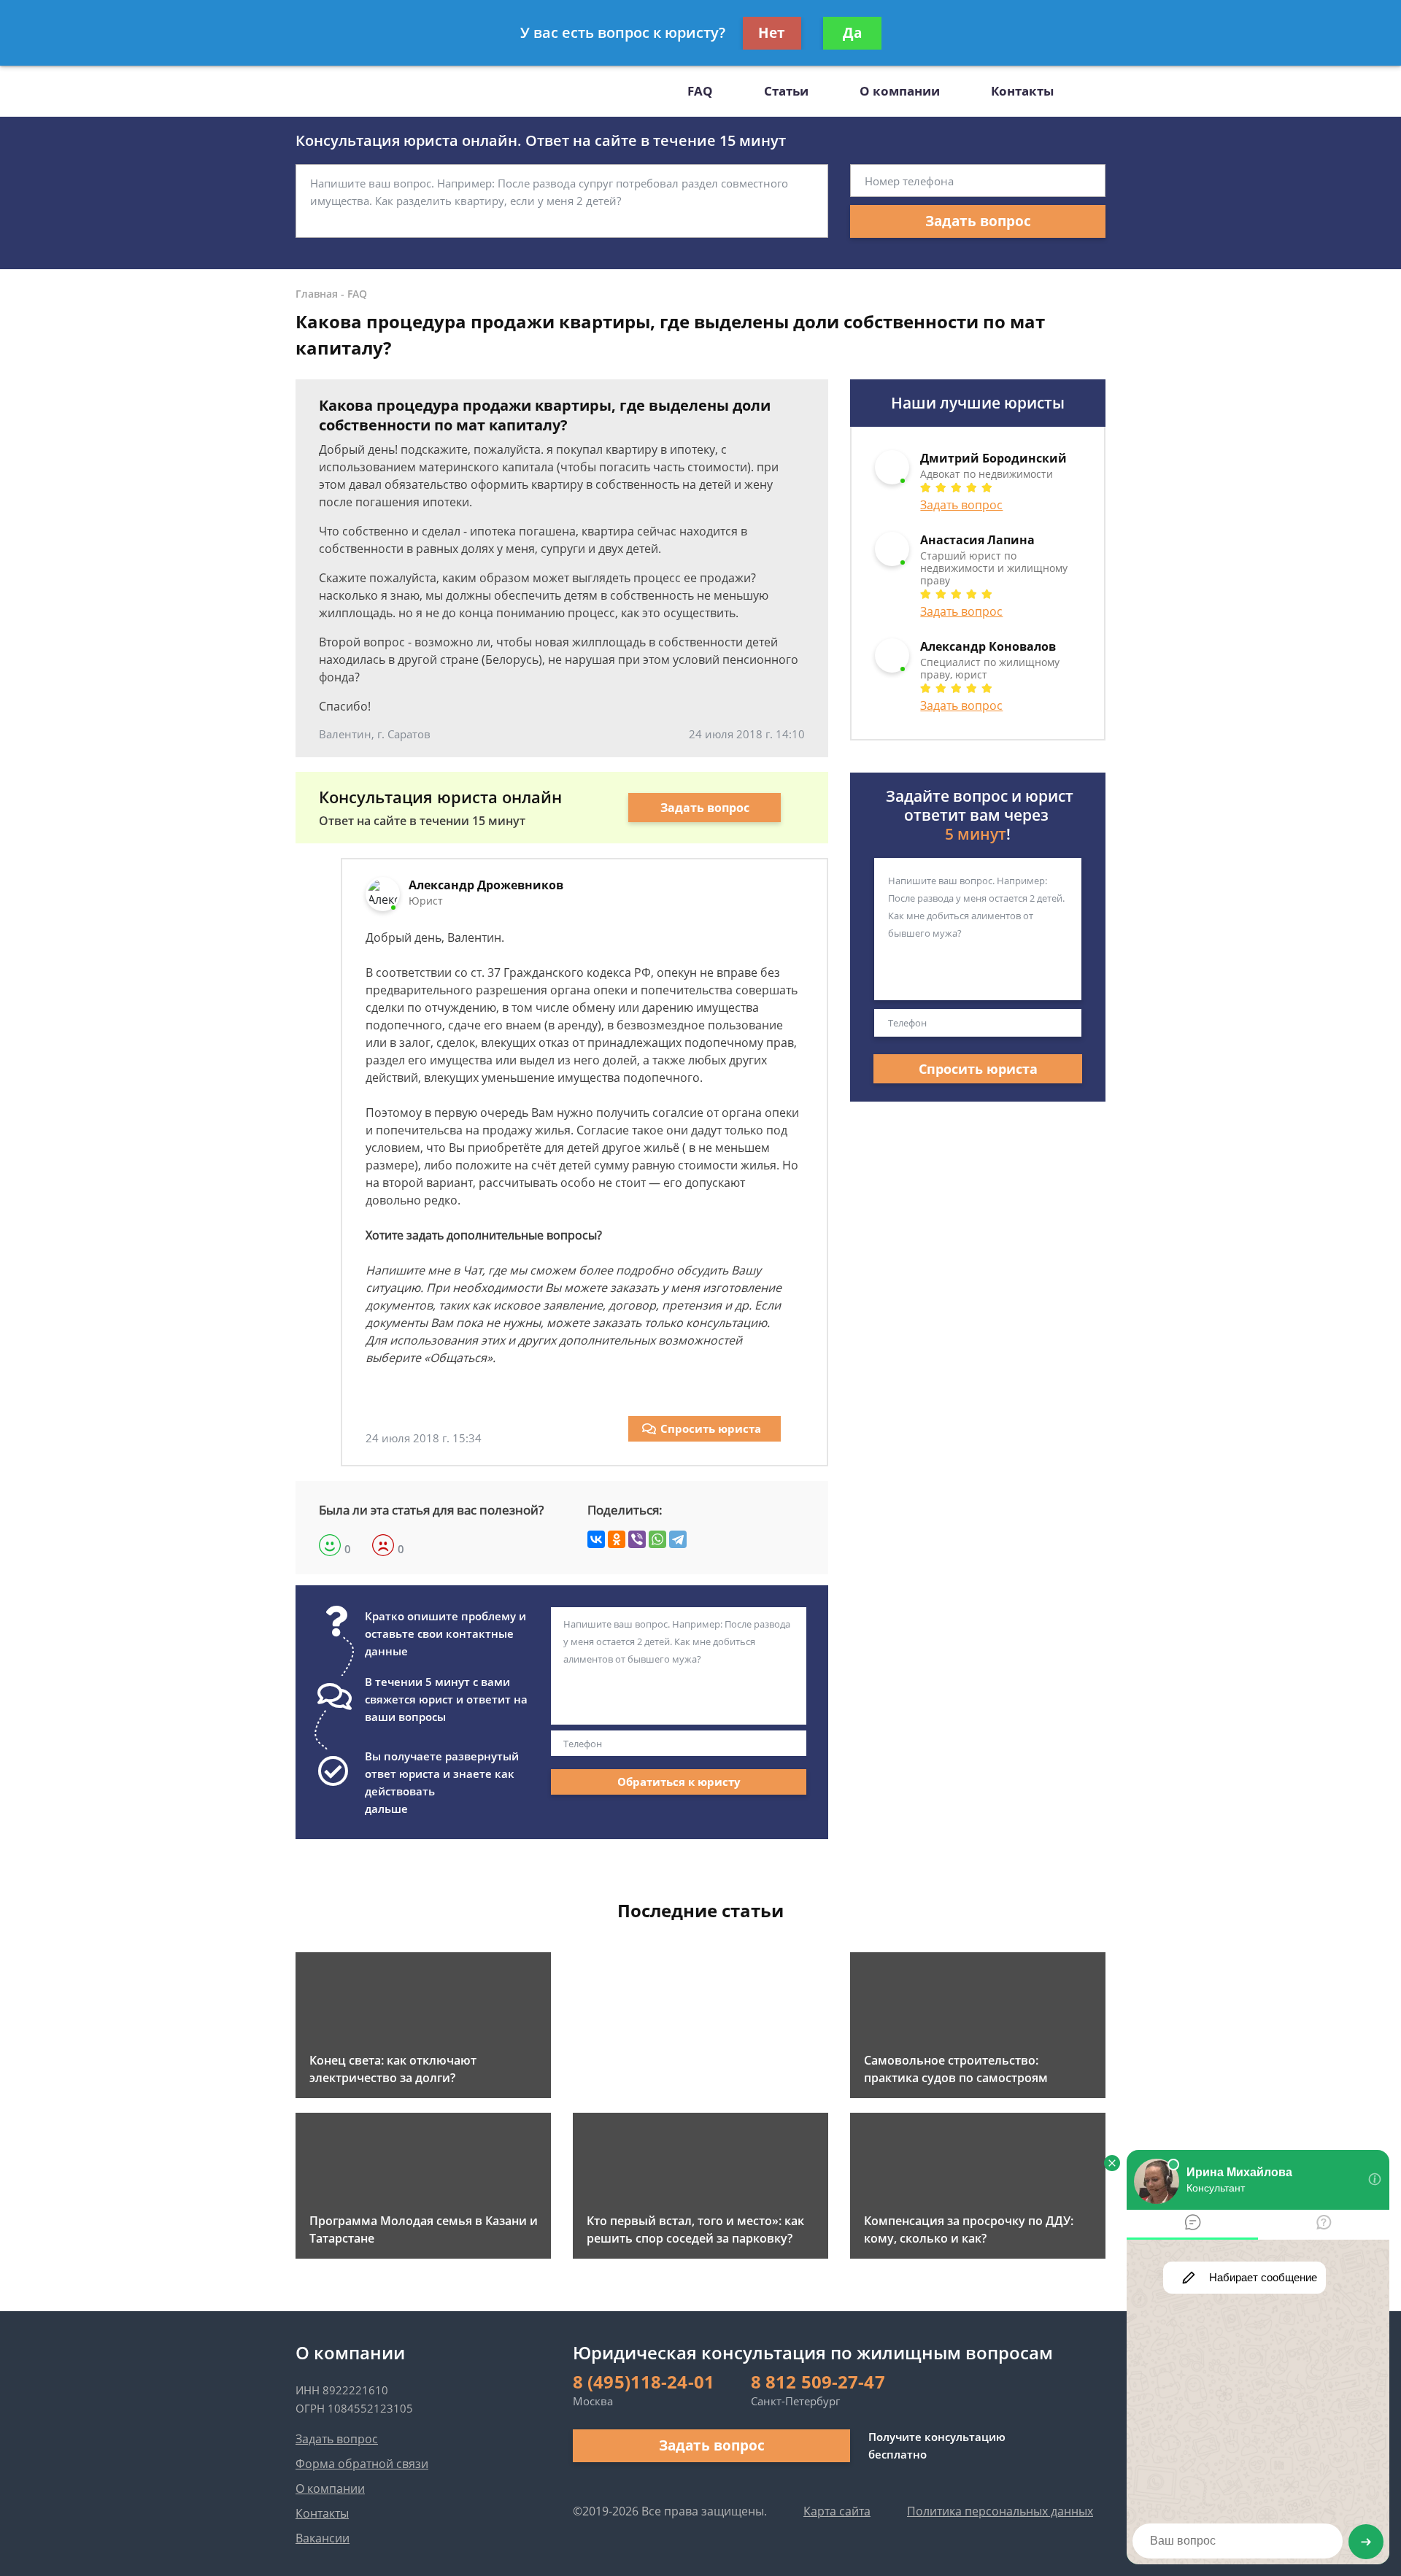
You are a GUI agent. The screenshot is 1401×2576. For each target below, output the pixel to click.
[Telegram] (678, 1539)
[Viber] (637, 1539)
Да (852, 33)
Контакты (1022, 91)
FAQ (700, 91)
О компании (900, 91)
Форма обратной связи (362, 2464)
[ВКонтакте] (596, 1539)
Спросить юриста (711, 1428)
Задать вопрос (978, 221)
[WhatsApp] (657, 1539)
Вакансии (323, 2538)
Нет (772, 33)
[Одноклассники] (617, 1539)
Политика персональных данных (1000, 2511)
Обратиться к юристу (679, 1782)
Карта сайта (837, 2511)
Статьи (786, 91)
